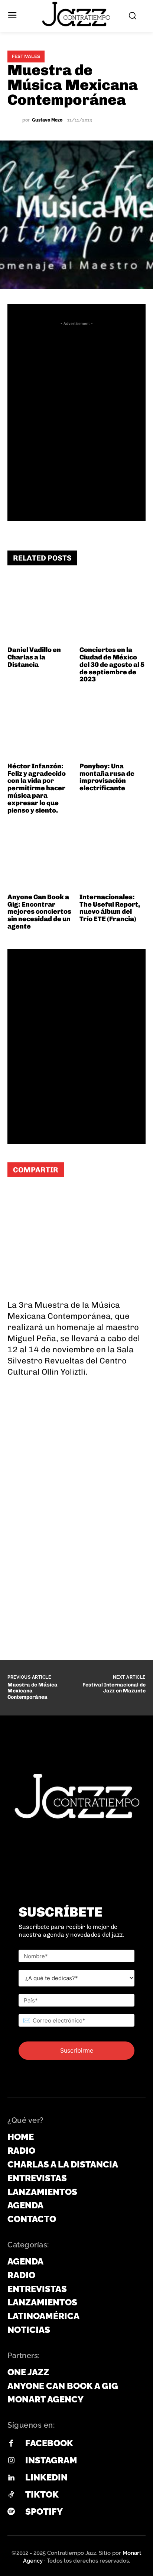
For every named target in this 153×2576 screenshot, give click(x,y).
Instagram (51, 2460)
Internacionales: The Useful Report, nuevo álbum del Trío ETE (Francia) (110, 908)
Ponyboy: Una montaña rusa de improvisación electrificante (107, 777)
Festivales (26, 56)
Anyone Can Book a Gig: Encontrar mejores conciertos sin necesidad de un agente (39, 912)
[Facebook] (41, 1198)
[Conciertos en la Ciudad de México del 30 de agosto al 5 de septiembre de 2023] (113, 610)
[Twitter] (63, 1198)
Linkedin (46, 2477)
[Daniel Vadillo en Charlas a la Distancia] (41, 610)
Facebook (49, 2443)
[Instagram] (11, 2461)
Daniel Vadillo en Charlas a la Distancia (34, 657)
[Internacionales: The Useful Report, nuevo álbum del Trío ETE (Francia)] (113, 857)
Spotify (44, 2512)
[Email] (85, 1198)
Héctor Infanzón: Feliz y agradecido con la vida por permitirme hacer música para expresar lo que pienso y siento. (37, 788)
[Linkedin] (11, 2478)
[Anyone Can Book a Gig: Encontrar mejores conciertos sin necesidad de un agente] (41, 857)
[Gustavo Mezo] (15, 120)
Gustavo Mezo (47, 120)
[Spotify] (11, 2512)
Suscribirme (77, 2050)
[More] (108, 1198)
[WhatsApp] (19, 1198)
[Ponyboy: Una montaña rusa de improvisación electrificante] (113, 726)
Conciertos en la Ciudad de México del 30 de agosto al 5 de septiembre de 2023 (112, 664)
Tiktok (42, 2494)
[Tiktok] (11, 2495)
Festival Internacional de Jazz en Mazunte (114, 1688)
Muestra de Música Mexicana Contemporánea (32, 1691)
